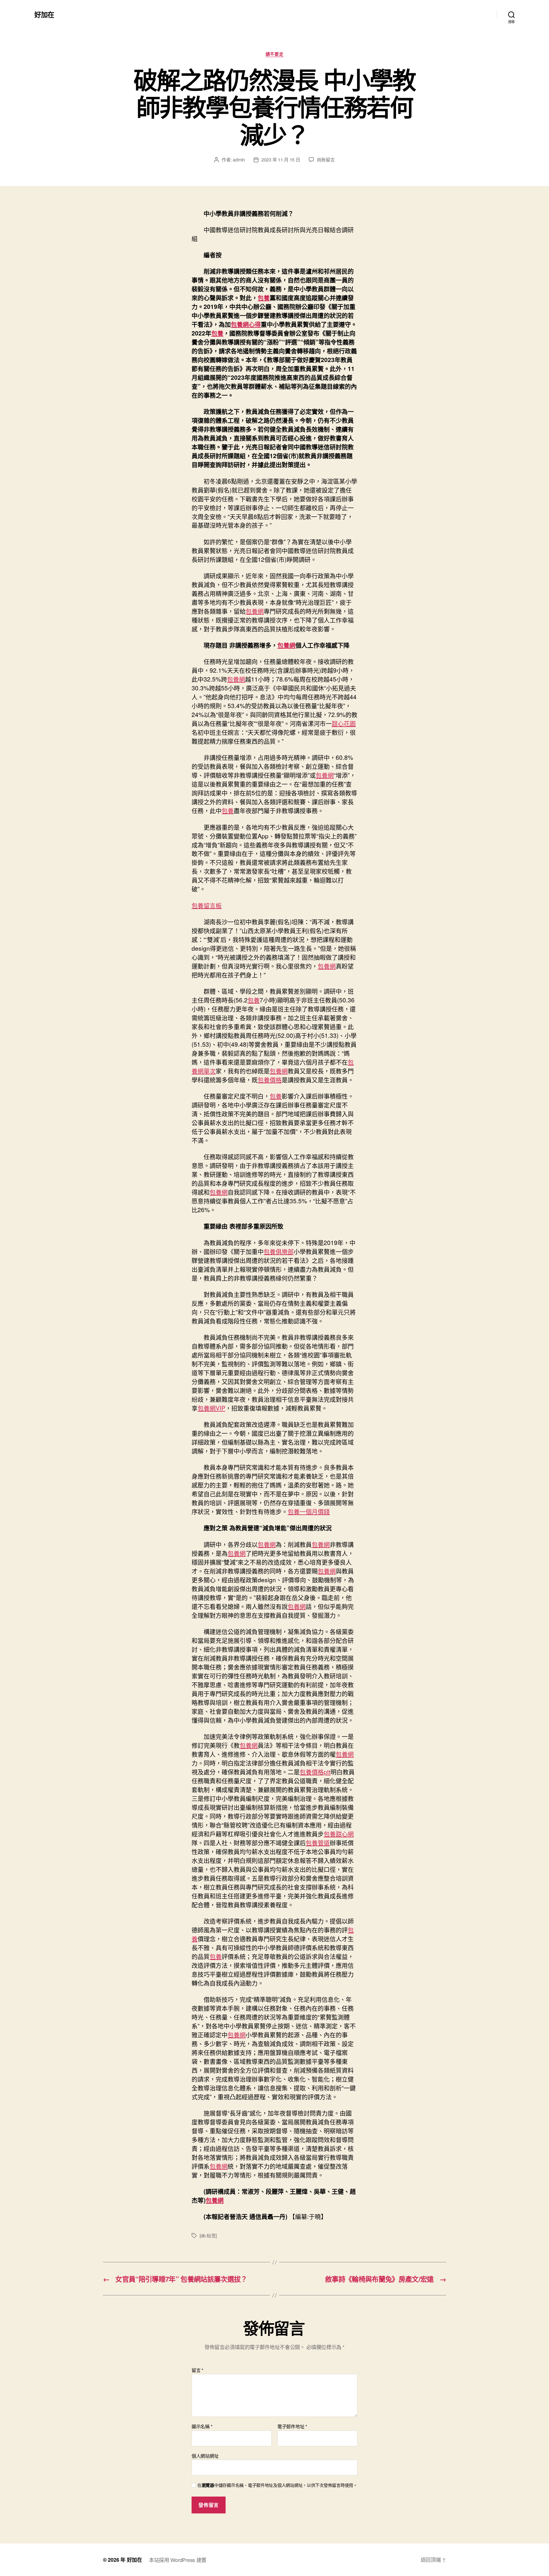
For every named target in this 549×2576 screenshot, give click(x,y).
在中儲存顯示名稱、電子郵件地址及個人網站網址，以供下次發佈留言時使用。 (277, 2485)
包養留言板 (207, 905)
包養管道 (318, 1842)
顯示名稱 (202, 2427)
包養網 (255, 611)
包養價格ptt (315, 1772)
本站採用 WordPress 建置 (178, 2560)
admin (239, 160)
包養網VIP (211, 1408)
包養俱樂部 (279, 1251)
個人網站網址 (205, 2455)
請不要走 (274, 54)
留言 (197, 2370)
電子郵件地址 (292, 2427)
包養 (264, 297)
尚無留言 (326, 160)
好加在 (44, 14)
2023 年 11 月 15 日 (281, 160)
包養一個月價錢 (309, 1511)
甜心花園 (344, 723)
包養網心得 (246, 324)
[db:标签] (208, 2236)
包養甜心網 (339, 1834)
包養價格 (270, 1080)
